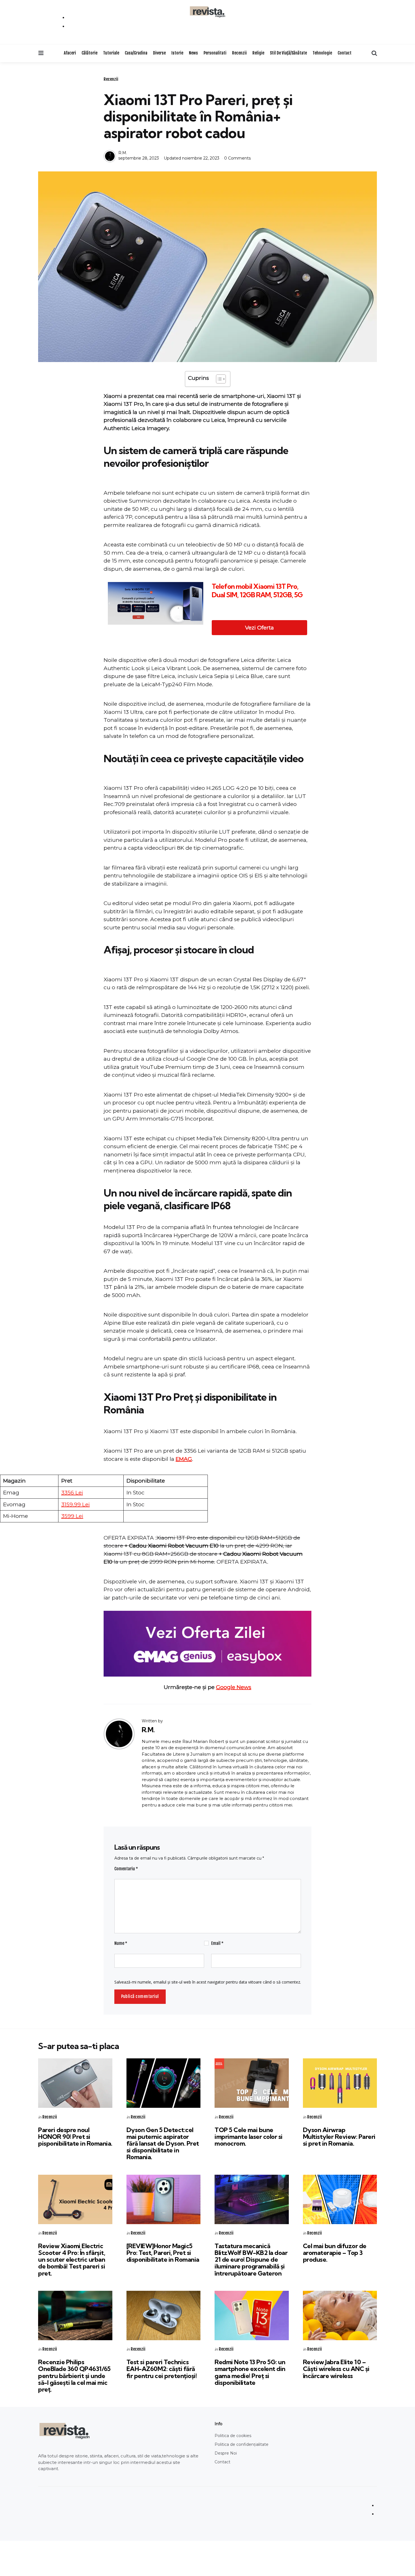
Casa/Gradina (136, 53)
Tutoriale (111, 53)
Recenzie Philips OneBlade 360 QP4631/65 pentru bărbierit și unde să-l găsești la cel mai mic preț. (74, 2376)
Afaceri (70, 53)
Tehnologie (322, 53)
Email (217, 1943)
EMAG (184, 1459)
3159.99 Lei (76, 1504)
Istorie (177, 53)
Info (219, 2424)
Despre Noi (226, 2453)
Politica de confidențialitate (242, 2444)
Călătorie (89, 53)
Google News (234, 1687)
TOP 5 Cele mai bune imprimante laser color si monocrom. (249, 2137)
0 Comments (237, 158)
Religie (258, 53)
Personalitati (215, 53)
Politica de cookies (233, 2436)
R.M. (123, 153)
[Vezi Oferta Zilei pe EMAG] (207, 1644)
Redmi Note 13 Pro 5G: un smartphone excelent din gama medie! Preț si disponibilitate (250, 2372)
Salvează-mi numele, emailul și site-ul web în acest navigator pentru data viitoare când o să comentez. (208, 1982)
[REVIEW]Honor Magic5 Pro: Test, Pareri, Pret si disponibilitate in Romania (163, 2253)
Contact (345, 53)
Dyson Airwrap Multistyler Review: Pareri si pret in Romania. (339, 2137)
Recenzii (239, 53)
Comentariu (126, 1869)
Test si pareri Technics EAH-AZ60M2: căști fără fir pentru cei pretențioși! (162, 2369)
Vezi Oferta (259, 628)
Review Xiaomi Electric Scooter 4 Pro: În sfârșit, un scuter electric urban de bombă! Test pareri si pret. (72, 2260)
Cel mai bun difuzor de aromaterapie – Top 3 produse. (335, 2253)
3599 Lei (72, 1516)
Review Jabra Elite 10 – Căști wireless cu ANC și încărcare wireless (336, 2369)
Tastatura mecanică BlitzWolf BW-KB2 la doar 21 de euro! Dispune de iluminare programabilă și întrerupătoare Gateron (251, 2260)
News (193, 53)
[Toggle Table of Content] (218, 379)
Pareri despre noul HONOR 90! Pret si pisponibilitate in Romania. (75, 2137)
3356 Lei (72, 1493)
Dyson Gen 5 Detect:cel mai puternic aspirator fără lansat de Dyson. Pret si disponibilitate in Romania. (163, 2144)
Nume (121, 1943)
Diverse (159, 53)
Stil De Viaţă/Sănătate (288, 53)
